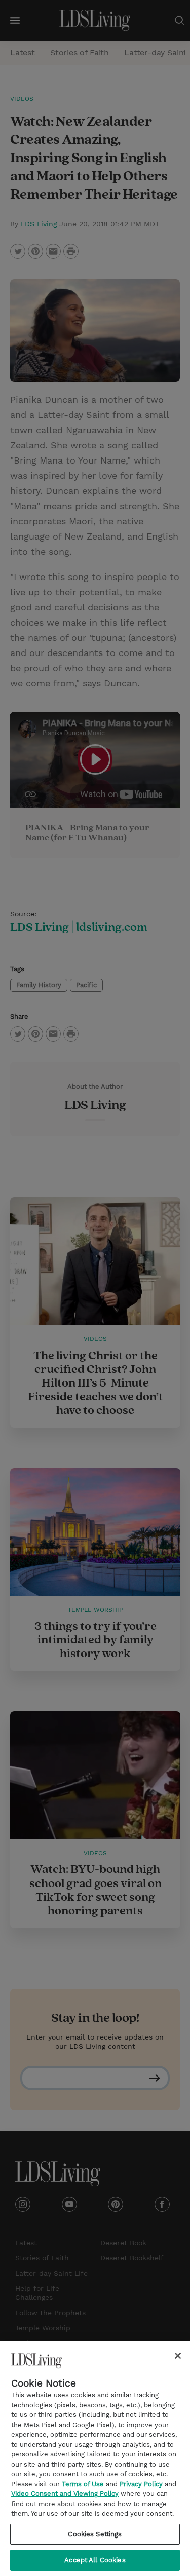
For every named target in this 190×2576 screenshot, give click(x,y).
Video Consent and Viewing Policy (65, 2494)
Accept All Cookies (95, 2560)
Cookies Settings (95, 2534)
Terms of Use (83, 2484)
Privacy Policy (141, 2484)
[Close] (178, 2356)
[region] (95, 2459)
